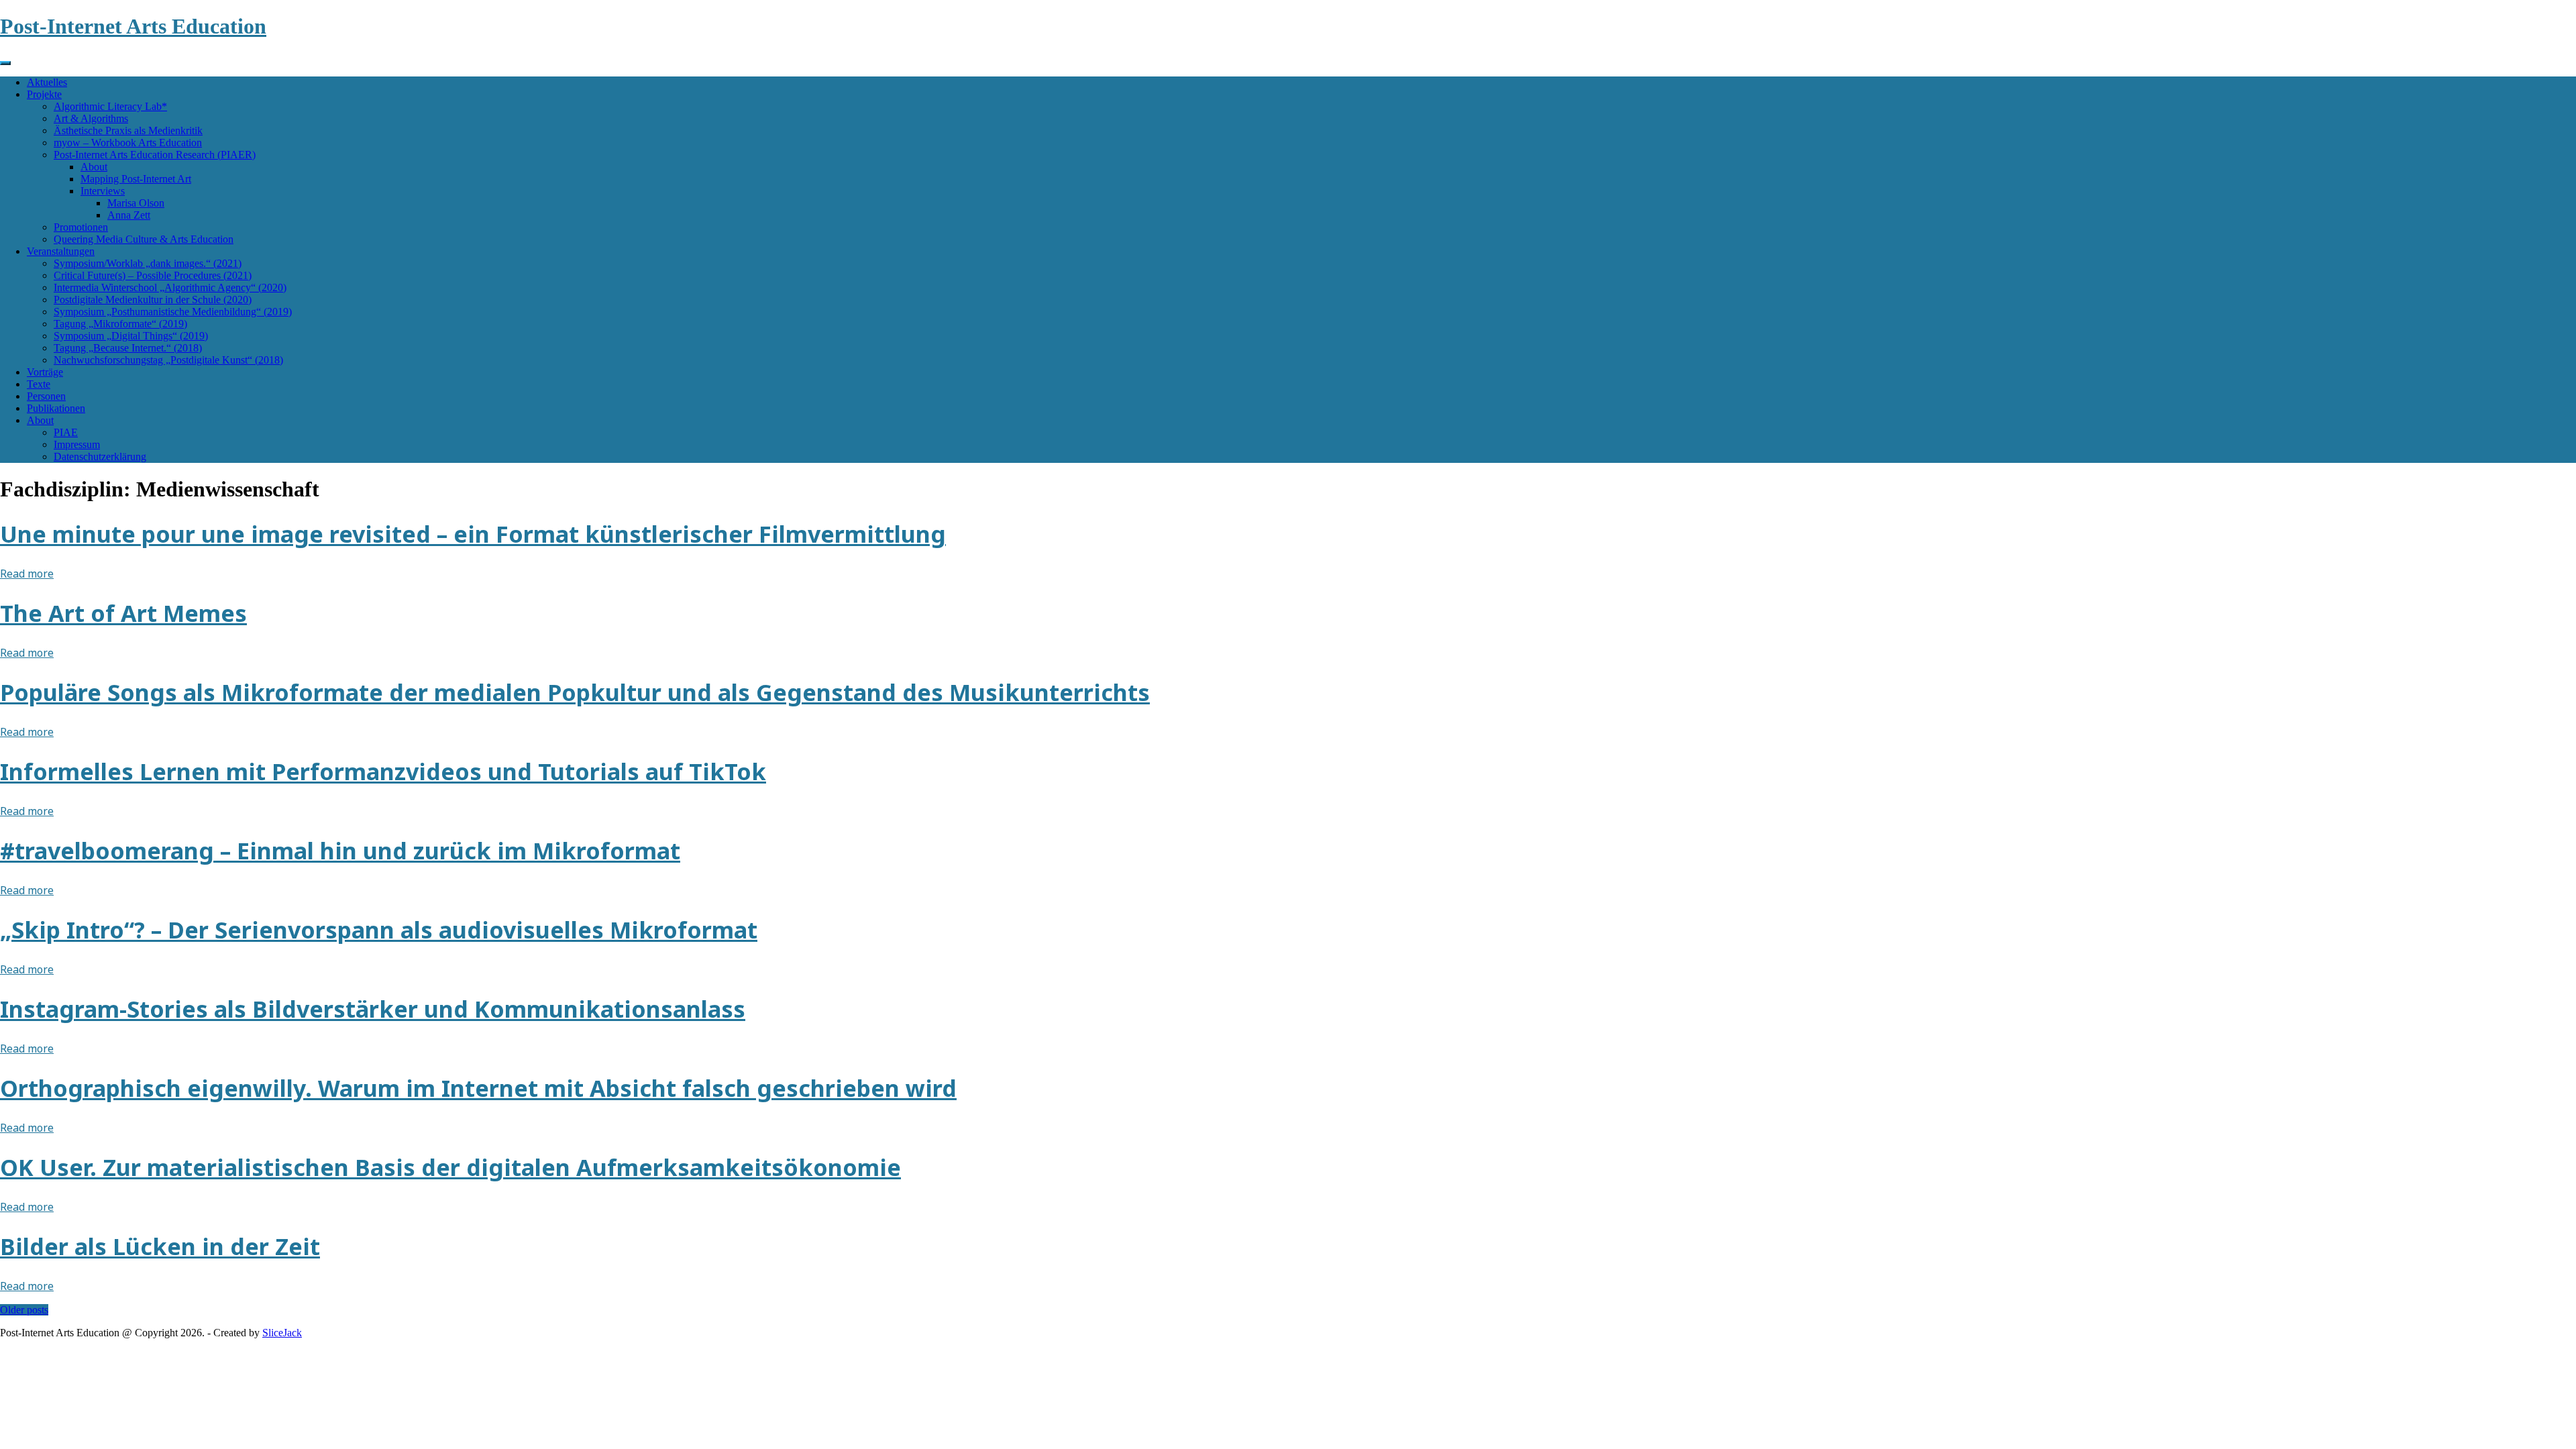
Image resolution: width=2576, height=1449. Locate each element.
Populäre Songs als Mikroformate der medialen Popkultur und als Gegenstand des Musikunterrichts (575, 692)
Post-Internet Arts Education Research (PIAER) (155, 155)
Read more (27, 574)
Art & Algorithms (91, 118)
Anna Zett (129, 215)
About (94, 167)
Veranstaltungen (61, 251)
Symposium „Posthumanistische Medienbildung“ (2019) (173, 312)
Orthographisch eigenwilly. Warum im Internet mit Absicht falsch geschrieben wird (478, 1088)
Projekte (44, 94)
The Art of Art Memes (123, 613)
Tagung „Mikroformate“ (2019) (120, 324)
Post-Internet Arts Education (133, 26)
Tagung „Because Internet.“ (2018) (128, 348)
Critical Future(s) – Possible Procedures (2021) (153, 275)
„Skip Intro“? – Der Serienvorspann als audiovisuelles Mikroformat (379, 930)
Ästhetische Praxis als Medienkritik (128, 130)
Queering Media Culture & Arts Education (144, 239)
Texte (39, 384)
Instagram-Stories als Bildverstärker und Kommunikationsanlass (373, 1009)
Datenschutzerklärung (100, 457)
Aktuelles (47, 82)
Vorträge (45, 372)
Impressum (77, 444)
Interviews (103, 191)
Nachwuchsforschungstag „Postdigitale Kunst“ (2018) (168, 360)
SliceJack (282, 1333)
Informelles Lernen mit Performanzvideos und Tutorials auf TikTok (383, 771)
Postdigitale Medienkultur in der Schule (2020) (153, 300)
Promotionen (81, 227)
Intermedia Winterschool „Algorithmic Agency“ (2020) (170, 287)
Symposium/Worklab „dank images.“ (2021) (148, 263)
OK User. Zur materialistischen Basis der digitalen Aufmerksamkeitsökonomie (450, 1167)
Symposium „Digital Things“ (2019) (131, 336)
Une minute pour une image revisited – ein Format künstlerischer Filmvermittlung (473, 534)
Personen (46, 396)
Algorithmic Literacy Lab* (110, 106)
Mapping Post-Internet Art (136, 179)
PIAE (66, 432)
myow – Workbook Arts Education (128, 143)
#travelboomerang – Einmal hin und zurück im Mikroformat (340, 851)
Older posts (24, 1310)
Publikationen (56, 408)
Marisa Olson (136, 203)
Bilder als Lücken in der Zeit (160, 1246)
